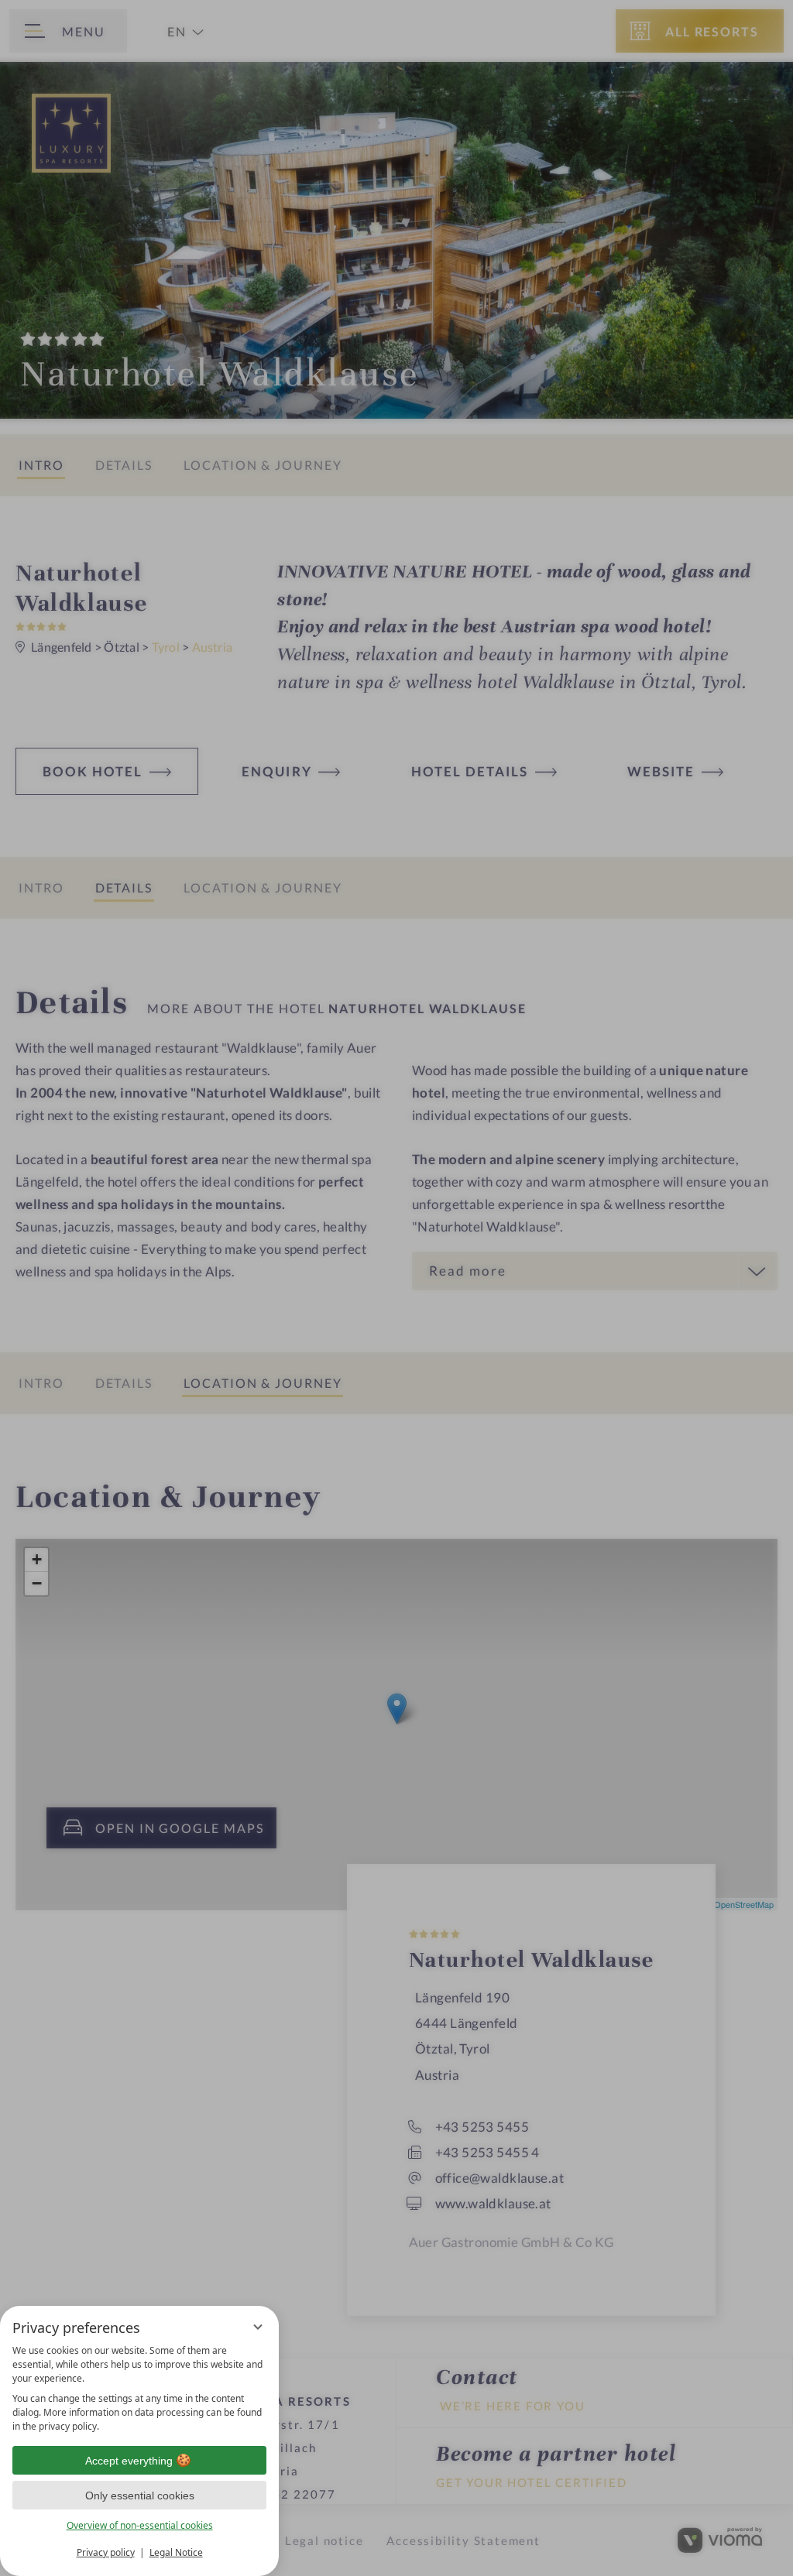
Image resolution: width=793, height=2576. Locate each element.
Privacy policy (106, 2552)
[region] (139, 2389)
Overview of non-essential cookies (140, 2525)
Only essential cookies (140, 2495)
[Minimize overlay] (258, 2327)
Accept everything (129, 2461)
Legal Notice (176, 2552)
